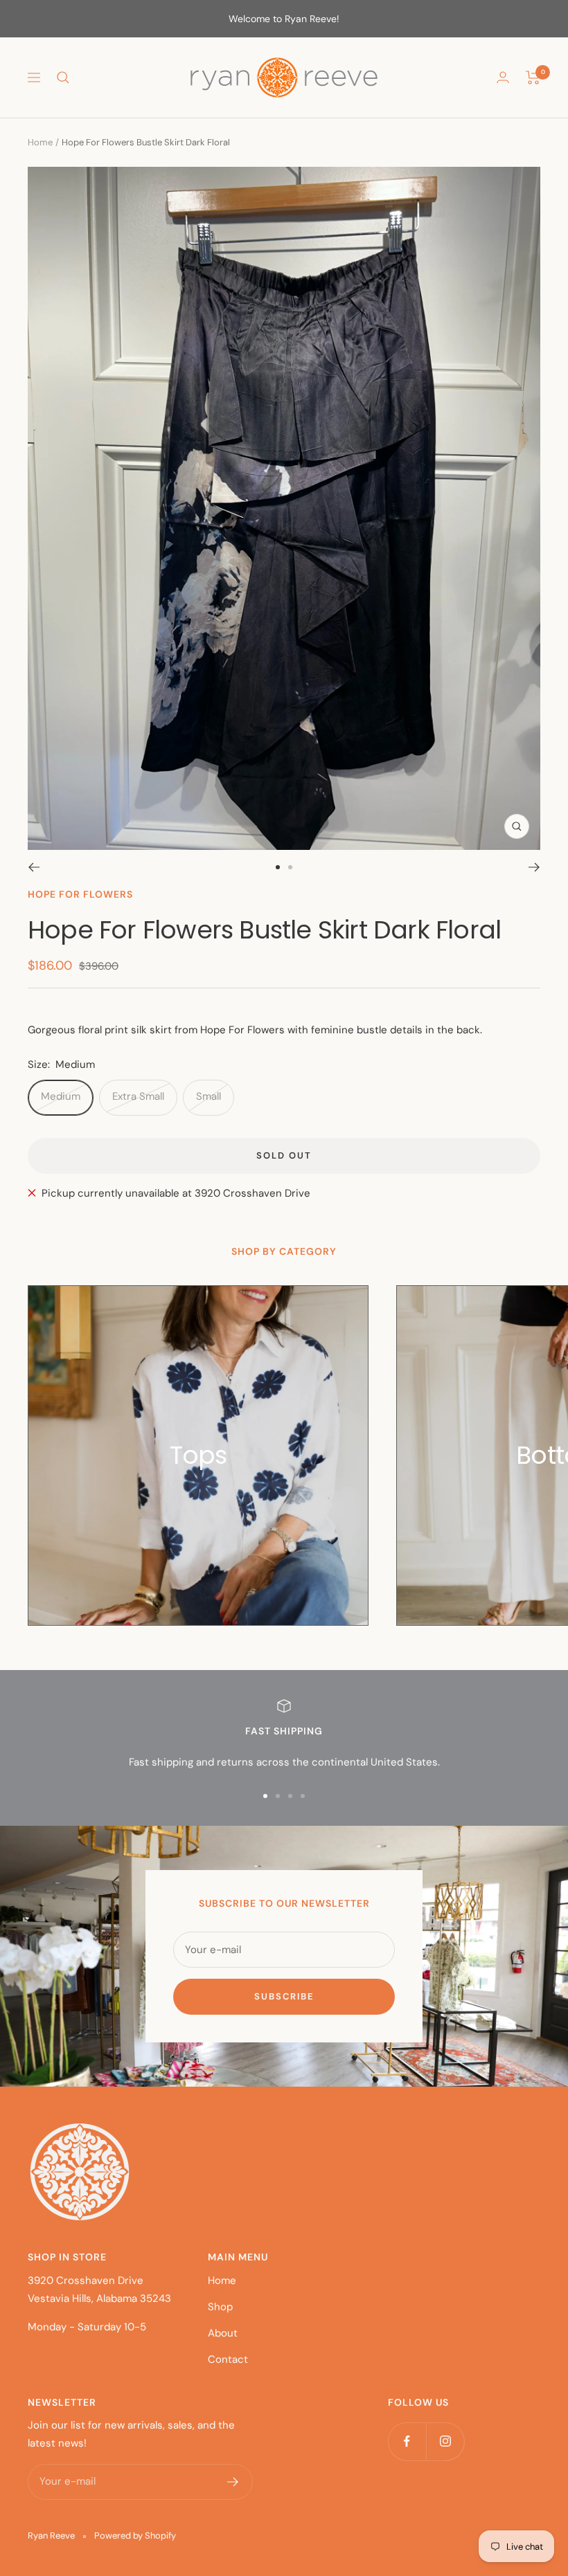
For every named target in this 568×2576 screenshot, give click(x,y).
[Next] (534, 867)
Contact (228, 2359)
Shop (220, 2307)
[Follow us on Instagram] (445, 2441)
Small (208, 1096)
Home (40, 142)
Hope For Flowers (80, 894)
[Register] (233, 2482)
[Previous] (34, 867)
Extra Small (138, 1096)
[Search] (63, 78)
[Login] (503, 77)
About (223, 2333)
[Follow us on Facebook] (407, 2441)
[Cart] (533, 78)
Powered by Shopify (135, 2536)
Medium (61, 1096)
